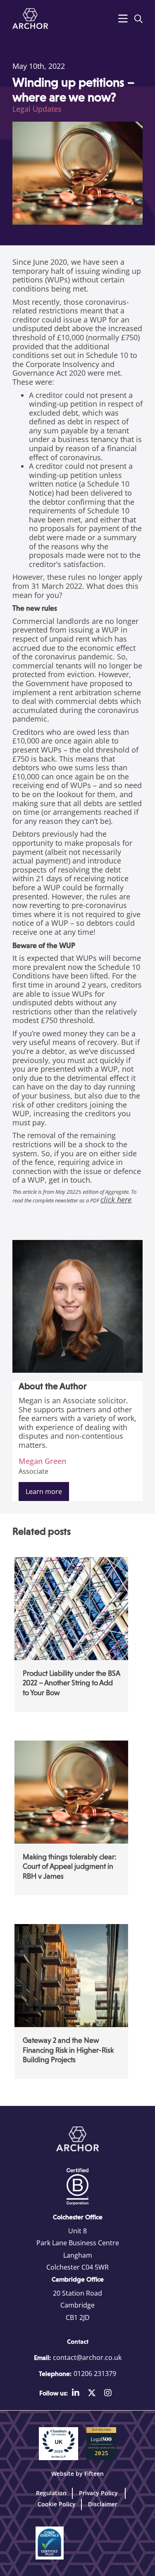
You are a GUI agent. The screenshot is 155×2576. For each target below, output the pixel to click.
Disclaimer (103, 2504)
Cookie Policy (57, 2504)
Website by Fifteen (77, 2474)
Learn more (44, 1491)
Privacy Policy (99, 2493)
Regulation (51, 2493)
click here (116, 1200)
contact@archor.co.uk (87, 2357)
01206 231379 (95, 2374)
